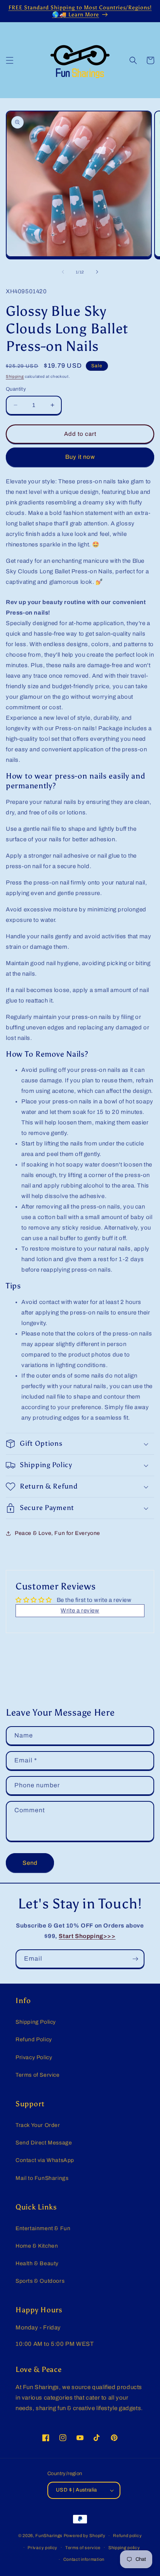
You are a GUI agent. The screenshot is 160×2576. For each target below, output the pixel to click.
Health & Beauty (37, 2263)
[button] (10, 60)
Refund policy (127, 2535)
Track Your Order (38, 2125)
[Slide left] (63, 272)
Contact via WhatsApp (45, 2160)
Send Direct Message (44, 2143)
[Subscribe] (135, 1959)
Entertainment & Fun (43, 2228)
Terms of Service (38, 2075)
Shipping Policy (36, 2022)
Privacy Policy (34, 2057)
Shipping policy (124, 2548)
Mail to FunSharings (42, 2178)
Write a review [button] (80, 1610)
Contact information (84, 2559)
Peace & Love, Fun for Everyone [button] (57, 1533)
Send (30, 1863)
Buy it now (80, 457)
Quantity (16, 389)
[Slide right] (97, 272)
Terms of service (83, 2548)
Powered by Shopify (85, 2535)
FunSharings (49, 2535)
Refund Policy (34, 2039)
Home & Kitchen (37, 2246)
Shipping (15, 376)
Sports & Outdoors (40, 2281)
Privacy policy (43, 2548)
